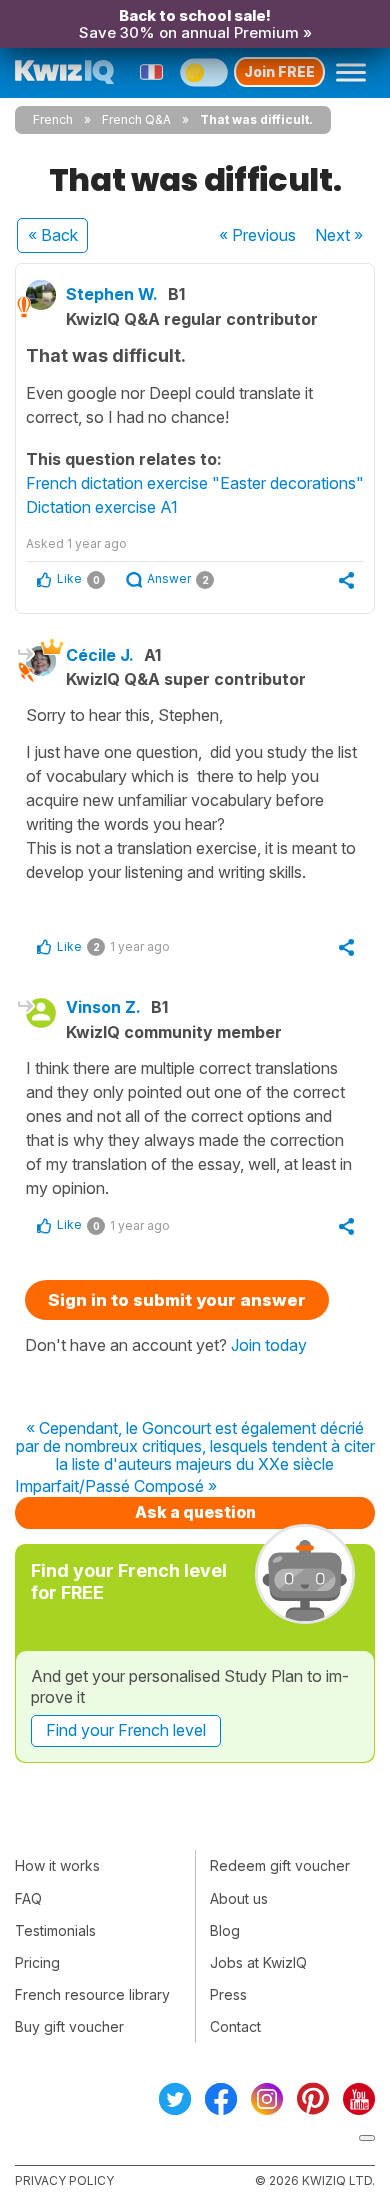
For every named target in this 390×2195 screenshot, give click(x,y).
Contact (235, 2026)
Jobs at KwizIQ (258, 1962)
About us (239, 1898)
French (53, 119)
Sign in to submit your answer (177, 1300)
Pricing (37, 1962)
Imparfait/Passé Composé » (116, 1487)
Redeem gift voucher (280, 1865)
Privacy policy (64, 2180)
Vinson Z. (103, 1007)
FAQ (28, 1898)
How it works (57, 1865)
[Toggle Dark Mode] (204, 72)
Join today (269, 1345)
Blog (225, 1930)
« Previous (257, 235)
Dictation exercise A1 (102, 507)
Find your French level (126, 1730)
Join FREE (279, 71)
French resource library (92, 1994)
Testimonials (55, 1930)
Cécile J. (100, 655)
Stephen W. (112, 294)
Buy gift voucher (69, 2026)
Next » (339, 235)
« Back (53, 235)
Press (228, 1994)
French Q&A (136, 119)
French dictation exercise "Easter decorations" (195, 483)
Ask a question (195, 1512)
